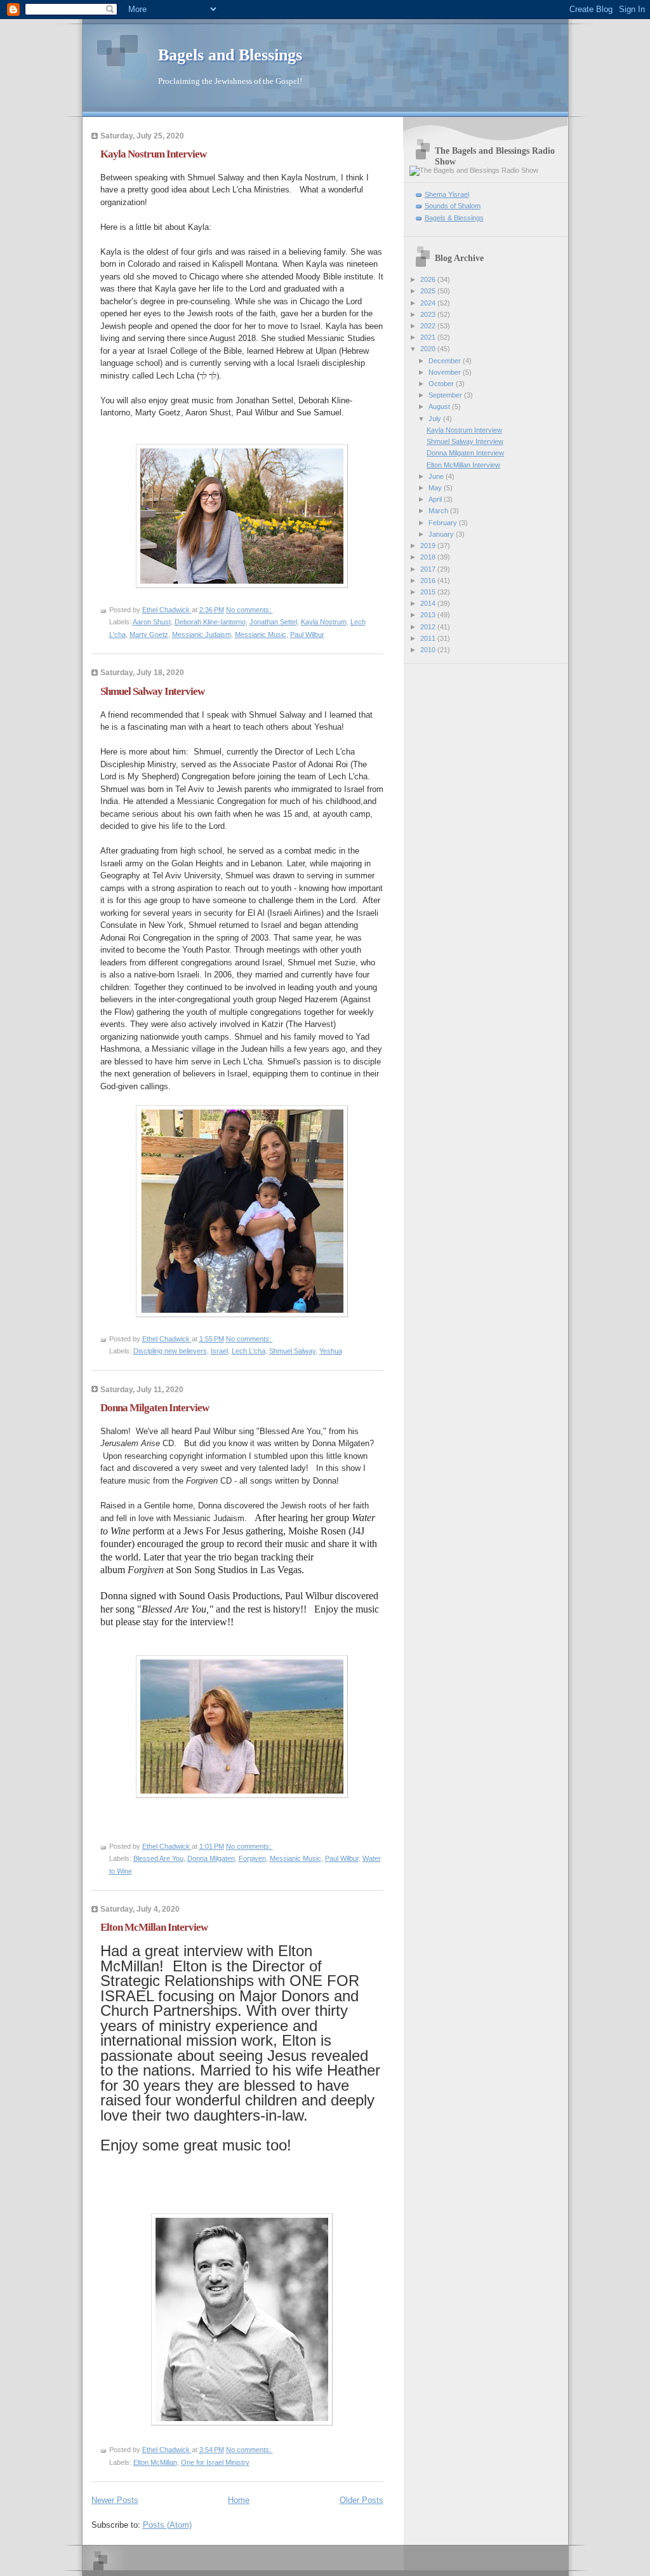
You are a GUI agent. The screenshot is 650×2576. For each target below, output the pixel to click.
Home (239, 2500)
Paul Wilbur (307, 634)
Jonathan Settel (273, 622)
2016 (429, 580)
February (444, 523)
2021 (429, 337)
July (436, 419)
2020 (429, 349)
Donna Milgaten (211, 1858)
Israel (219, 1351)
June (437, 476)
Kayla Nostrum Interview (153, 154)
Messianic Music (261, 634)
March (439, 511)
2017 (429, 569)
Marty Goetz (149, 634)
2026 (429, 279)
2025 (429, 291)
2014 (429, 603)
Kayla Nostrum (324, 622)
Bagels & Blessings (454, 218)
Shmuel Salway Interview (152, 691)
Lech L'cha (249, 1351)
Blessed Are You (158, 1858)
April (436, 499)
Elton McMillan (155, 2462)
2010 (429, 650)
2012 (429, 627)
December (446, 361)
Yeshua (331, 1351)
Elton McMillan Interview (154, 1927)
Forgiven (252, 1858)
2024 (429, 303)
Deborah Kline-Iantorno (210, 622)
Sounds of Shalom (453, 206)
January (442, 534)
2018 (429, 557)
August (440, 406)
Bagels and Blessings (230, 55)
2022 (429, 326)
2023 (429, 314)
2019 (429, 546)
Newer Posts (115, 2500)
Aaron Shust (152, 622)
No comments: (249, 610)
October (442, 384)
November (446, 372)
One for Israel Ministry (215, 2462)
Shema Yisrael (447, 194)
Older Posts (361, 2500)
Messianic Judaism (202, 634)
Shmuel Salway (292, 1351)
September (446, 395)
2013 (429, 615)
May (436, 488)
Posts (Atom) (167, 2525)
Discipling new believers (170, 1351)
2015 (429, 592)
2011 (429, 638)
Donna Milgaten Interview (155, 1408)
